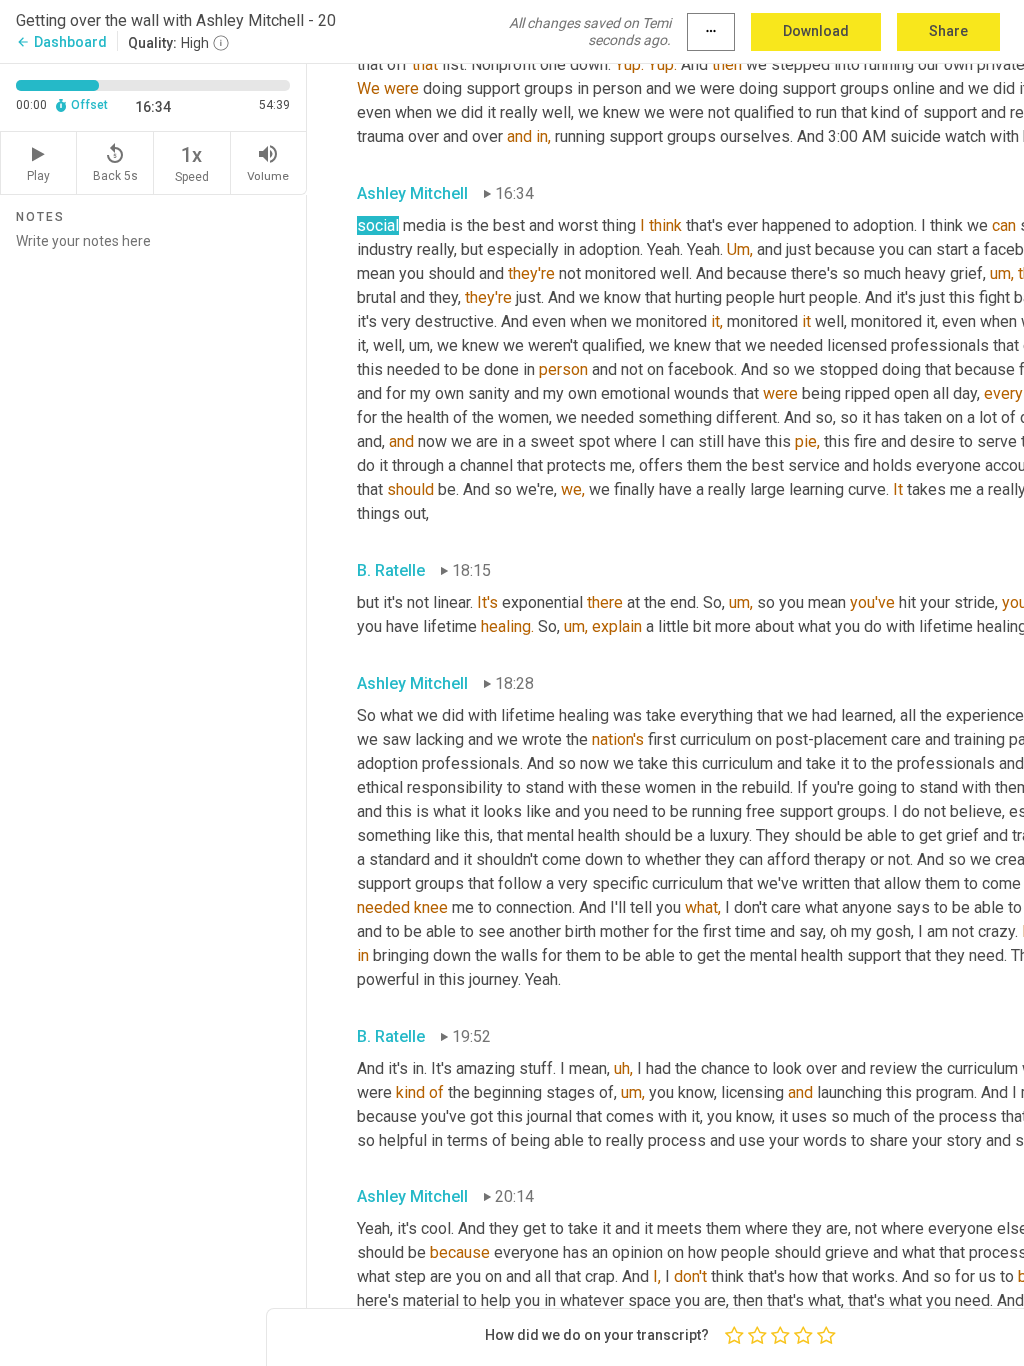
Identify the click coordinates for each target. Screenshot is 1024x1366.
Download (816, 31)
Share (948, 31)
